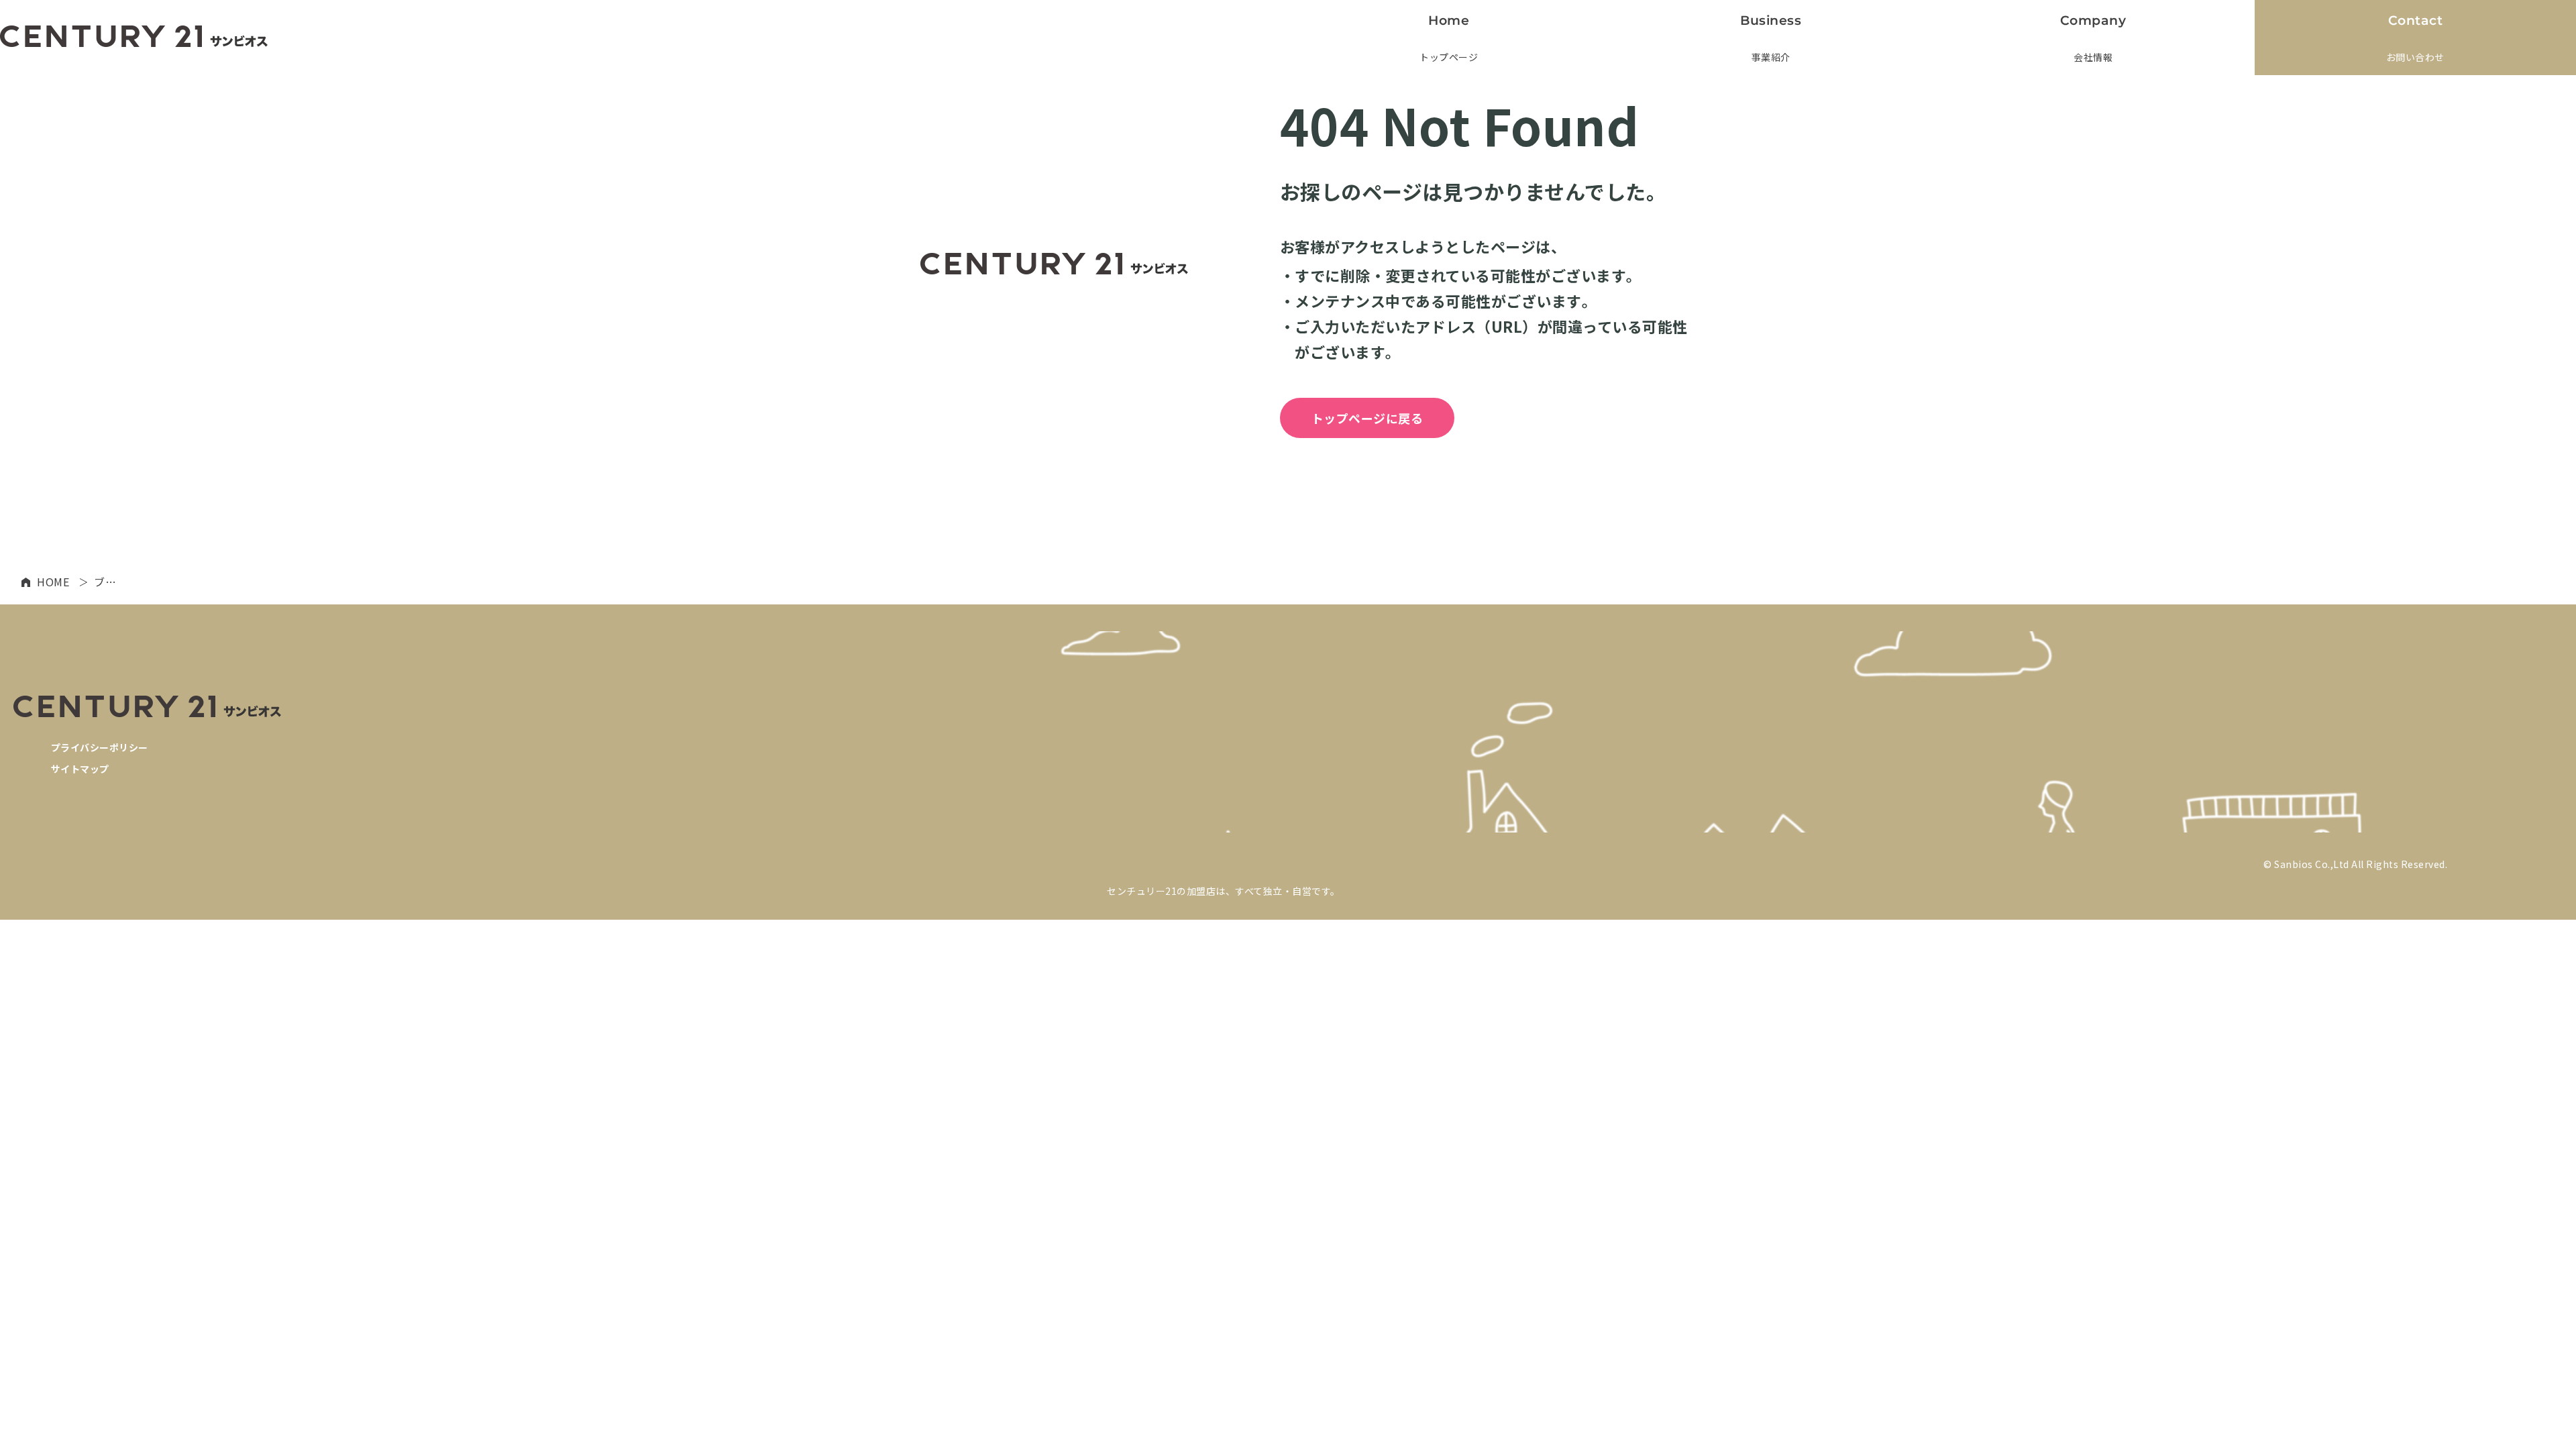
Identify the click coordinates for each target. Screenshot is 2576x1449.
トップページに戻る (1367, 418)
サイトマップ (80, 769)
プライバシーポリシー (100, 747)
